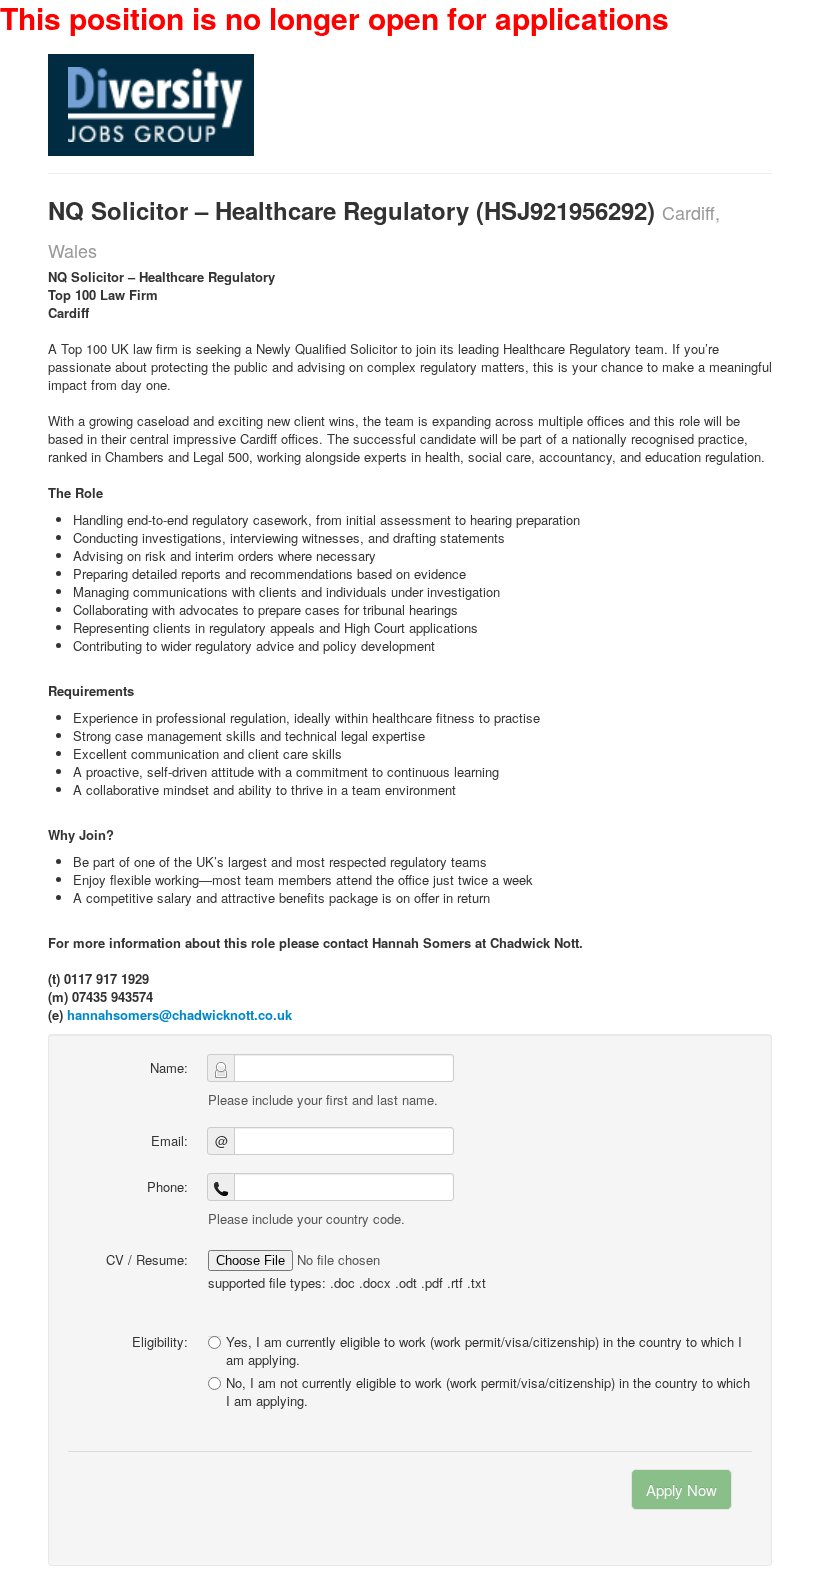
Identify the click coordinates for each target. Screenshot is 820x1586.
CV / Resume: (147, 1259)
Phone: (167, 1186)
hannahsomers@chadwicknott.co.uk (179, 1014)
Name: (169, 1067)
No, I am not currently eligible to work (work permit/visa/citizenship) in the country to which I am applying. (488, 1392)
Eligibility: (160, 1341)
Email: (169, 1140)
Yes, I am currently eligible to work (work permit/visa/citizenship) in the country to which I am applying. (484, 1350)
